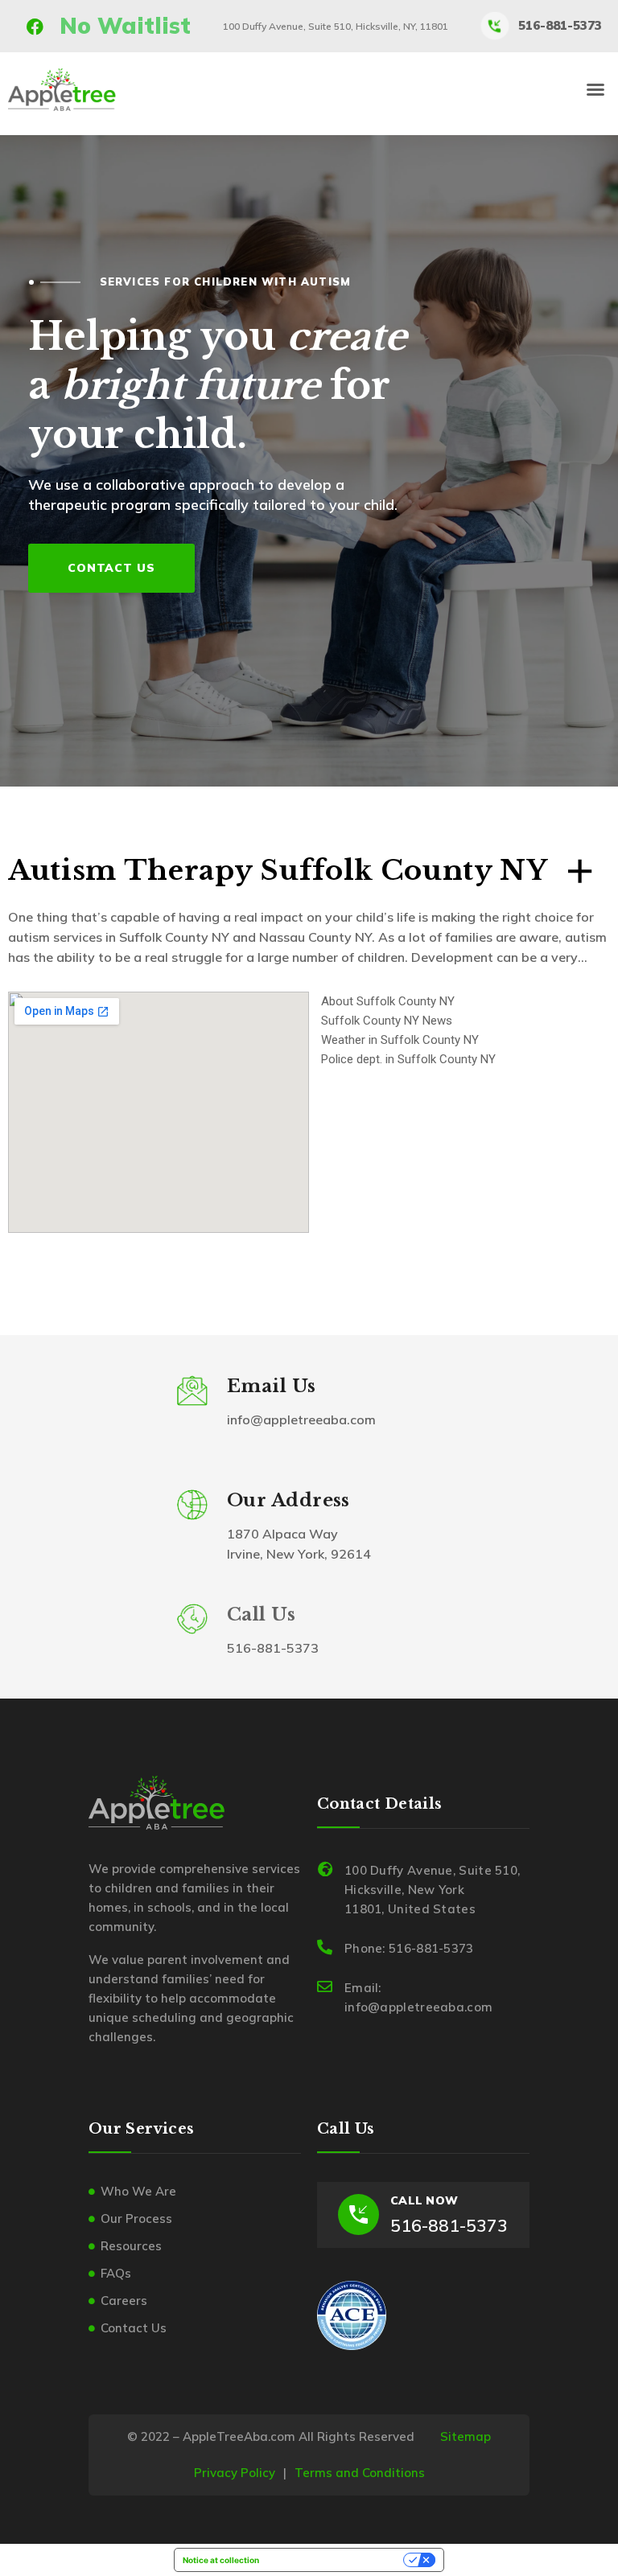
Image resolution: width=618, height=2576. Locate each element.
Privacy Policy (235, 2473)
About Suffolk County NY (388, 1001)
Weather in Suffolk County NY (400, 1040)
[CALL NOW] (358, 2214)
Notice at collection (221, 2560)
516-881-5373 (560, 25)
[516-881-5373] (495, 26)
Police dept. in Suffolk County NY (408, 1059)
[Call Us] (192, 1619)
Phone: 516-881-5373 (409, 1948)
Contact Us (112, 567)
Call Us (261, 1615)
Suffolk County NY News (387, 1021)
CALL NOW (424, 2200)
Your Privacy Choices (336, 2560)
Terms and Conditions (360, 2473)
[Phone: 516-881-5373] (325, 1947)
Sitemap (466, 2436)
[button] (595, 89)
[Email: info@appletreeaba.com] (325, 1986)
